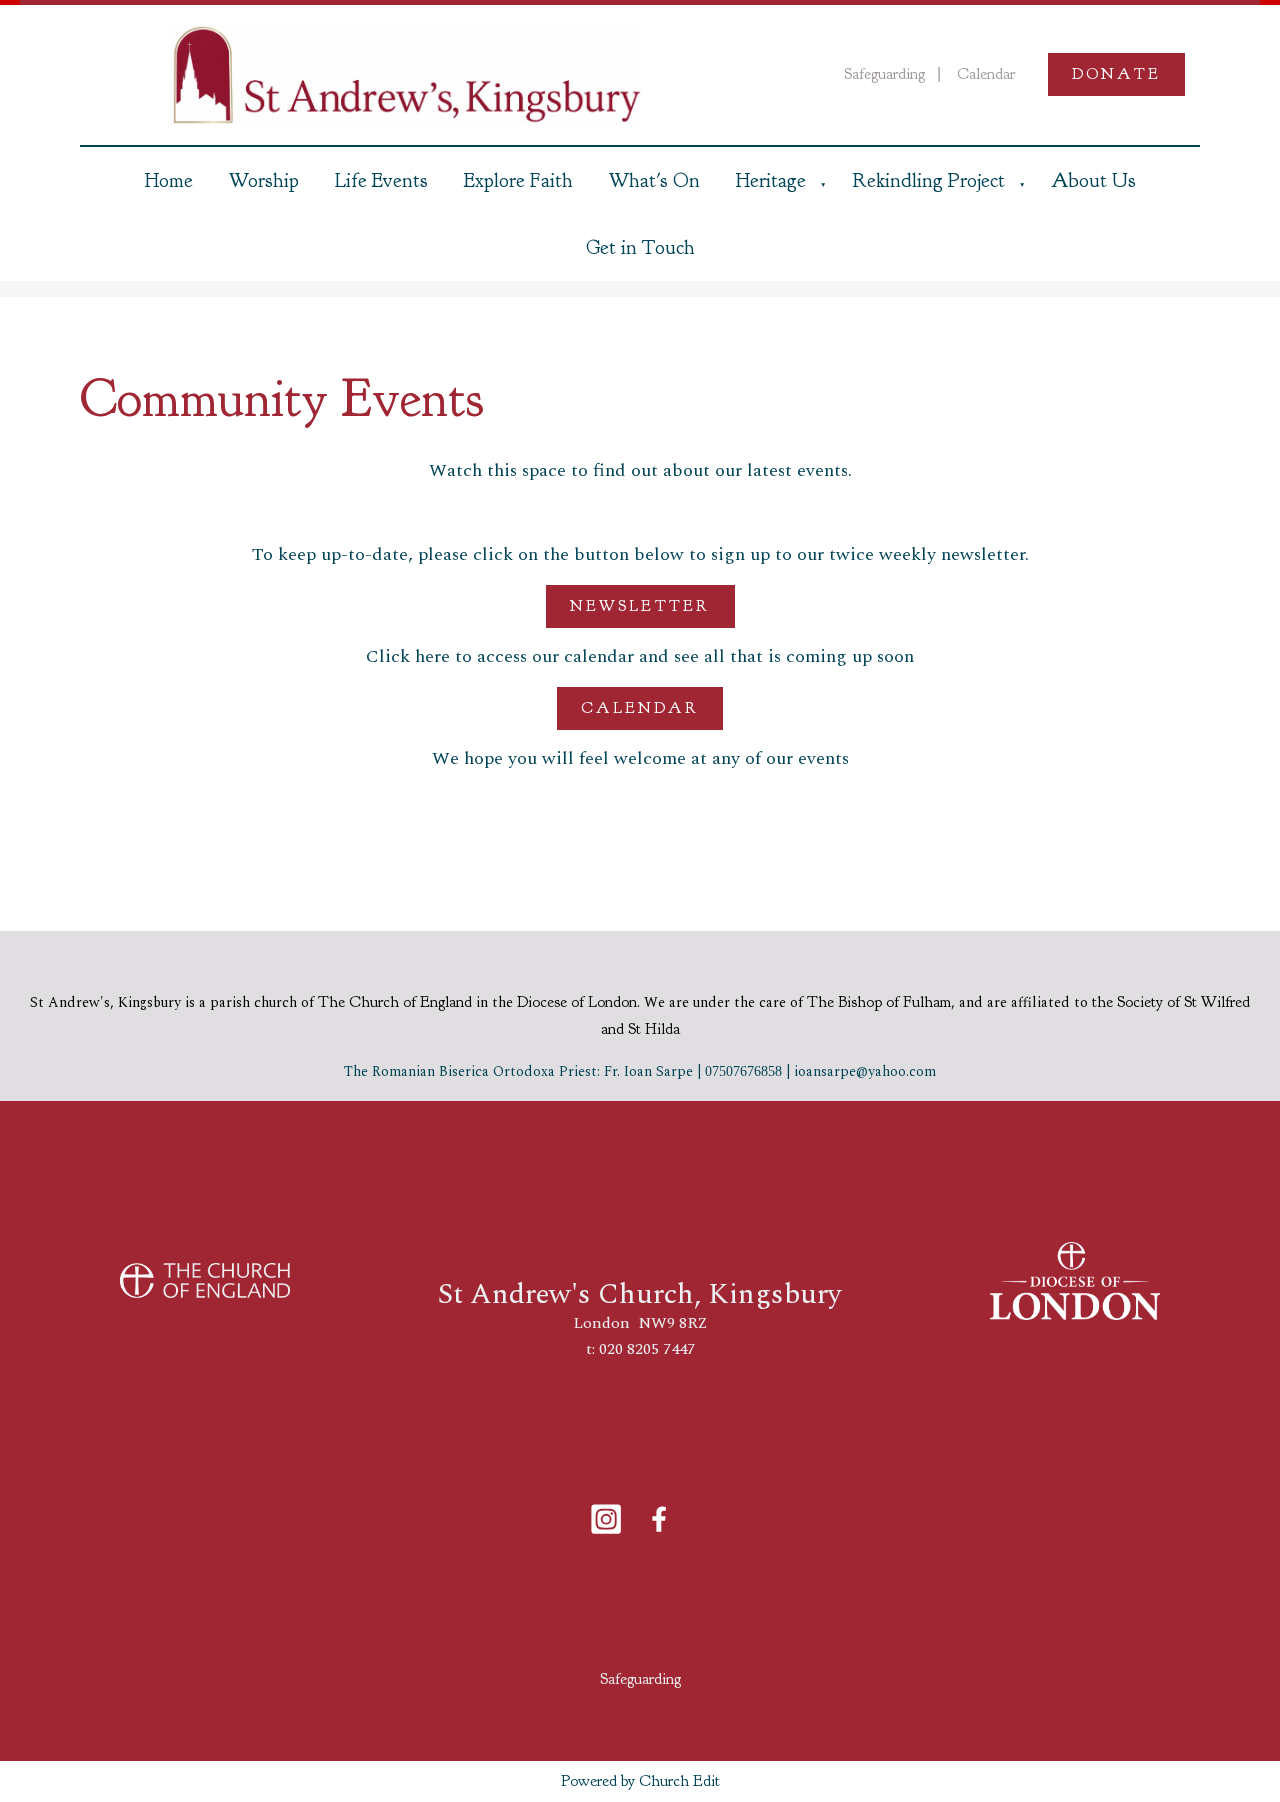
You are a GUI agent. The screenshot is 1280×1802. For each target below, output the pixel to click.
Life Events (381, 180)
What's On (654, 180)
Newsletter (640, 606)
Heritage (771, 180)
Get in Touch (640, 247)
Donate (1116, 74)
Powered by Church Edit (640, 1781)
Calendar (640, 707)
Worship (264, 180)
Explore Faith (518, 180)
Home (169, 180)
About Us (1093, 180)
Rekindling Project (928, 180)
